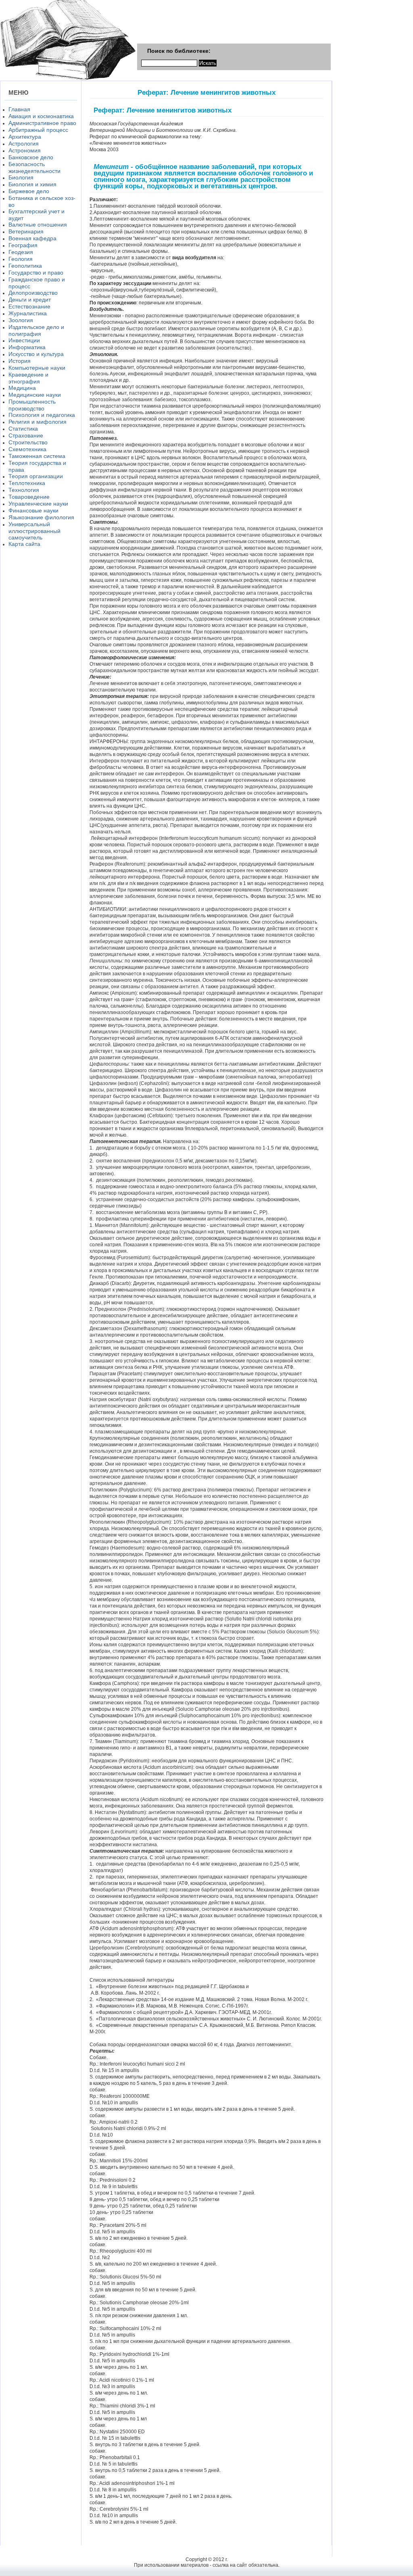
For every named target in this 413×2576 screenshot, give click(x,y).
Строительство (28, 442)
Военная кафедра (32, 238)
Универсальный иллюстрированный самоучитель (34, 531)
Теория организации (36, 476)
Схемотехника (27, 449)
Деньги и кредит (30, 300)
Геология (21, 259)
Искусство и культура (36, 354)
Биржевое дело (29, 191)
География (23, 245)
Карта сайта (24, 544)
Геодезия (21, 252)
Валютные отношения (38, 225)
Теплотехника (27, 483)
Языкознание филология (41, 517)
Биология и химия (32, 184)
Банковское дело (31, 157)
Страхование (26, 435)
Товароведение (29, 497)
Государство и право (36, 273)
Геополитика (25, 266)
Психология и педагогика (42, 415)
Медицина (22, 388)
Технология (24, 490)
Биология (21, 177)
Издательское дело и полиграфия (36, 330)
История (20, 361)
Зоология (21, 320)
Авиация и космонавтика (41, 116)
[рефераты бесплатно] (68, 79)
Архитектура (25, 137)
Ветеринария (26, 231)
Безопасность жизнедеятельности (34, 168)
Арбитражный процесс (38, 130)
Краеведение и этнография (28, 378)
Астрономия (25, 150)
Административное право (42, 123)
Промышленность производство (32, 405)
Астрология (24, 144)
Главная (19, 109)
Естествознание (29, 306)
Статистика (23, 429)
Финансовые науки (33, 510)
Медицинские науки (35, 395)
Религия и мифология (38, 422)
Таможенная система (37, 456)
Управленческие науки (38, 504)
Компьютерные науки (37, 368)
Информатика (27, 347)
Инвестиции (24, 340)
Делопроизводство (33, 293)
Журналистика (28, 313)
